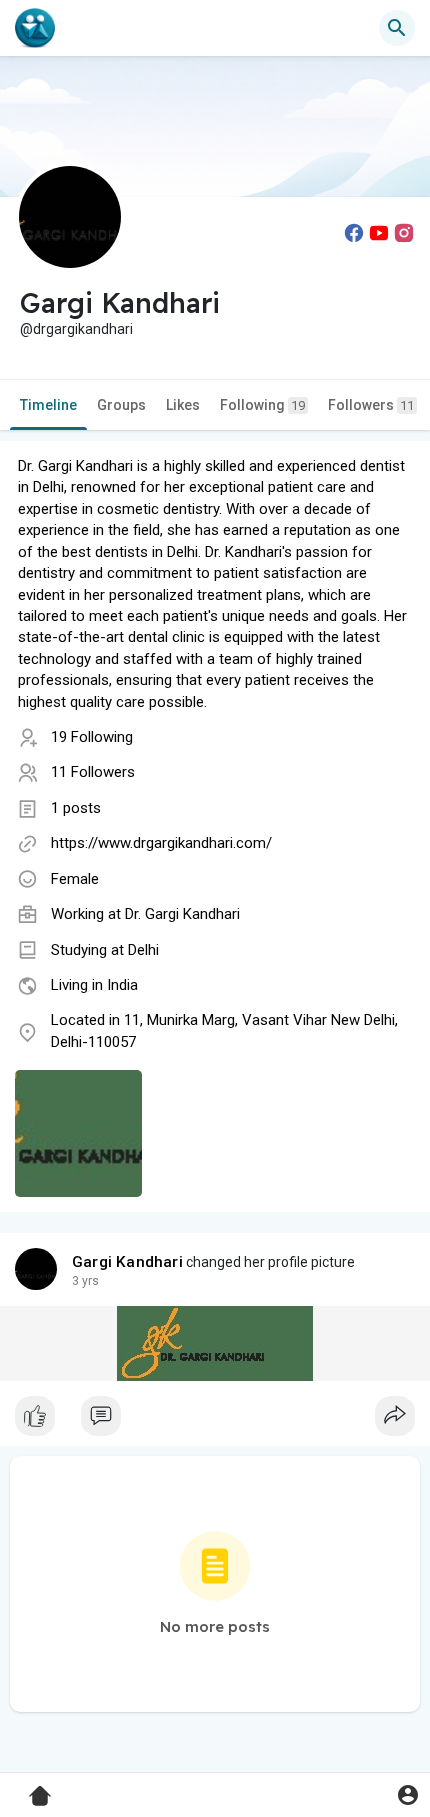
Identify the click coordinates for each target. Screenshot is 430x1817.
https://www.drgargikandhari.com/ (161, 843)
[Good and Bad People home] (35, 28)
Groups (121, 405)
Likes (183, 405)
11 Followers (93, 772)
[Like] (215, 1421)
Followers (371, 405)
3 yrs (85, 1281)
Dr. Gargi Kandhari (182, 914)
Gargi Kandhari (127, 1262)
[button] (407, 1794)
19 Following (92, 737)
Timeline (48, 405)
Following (262, 405)
